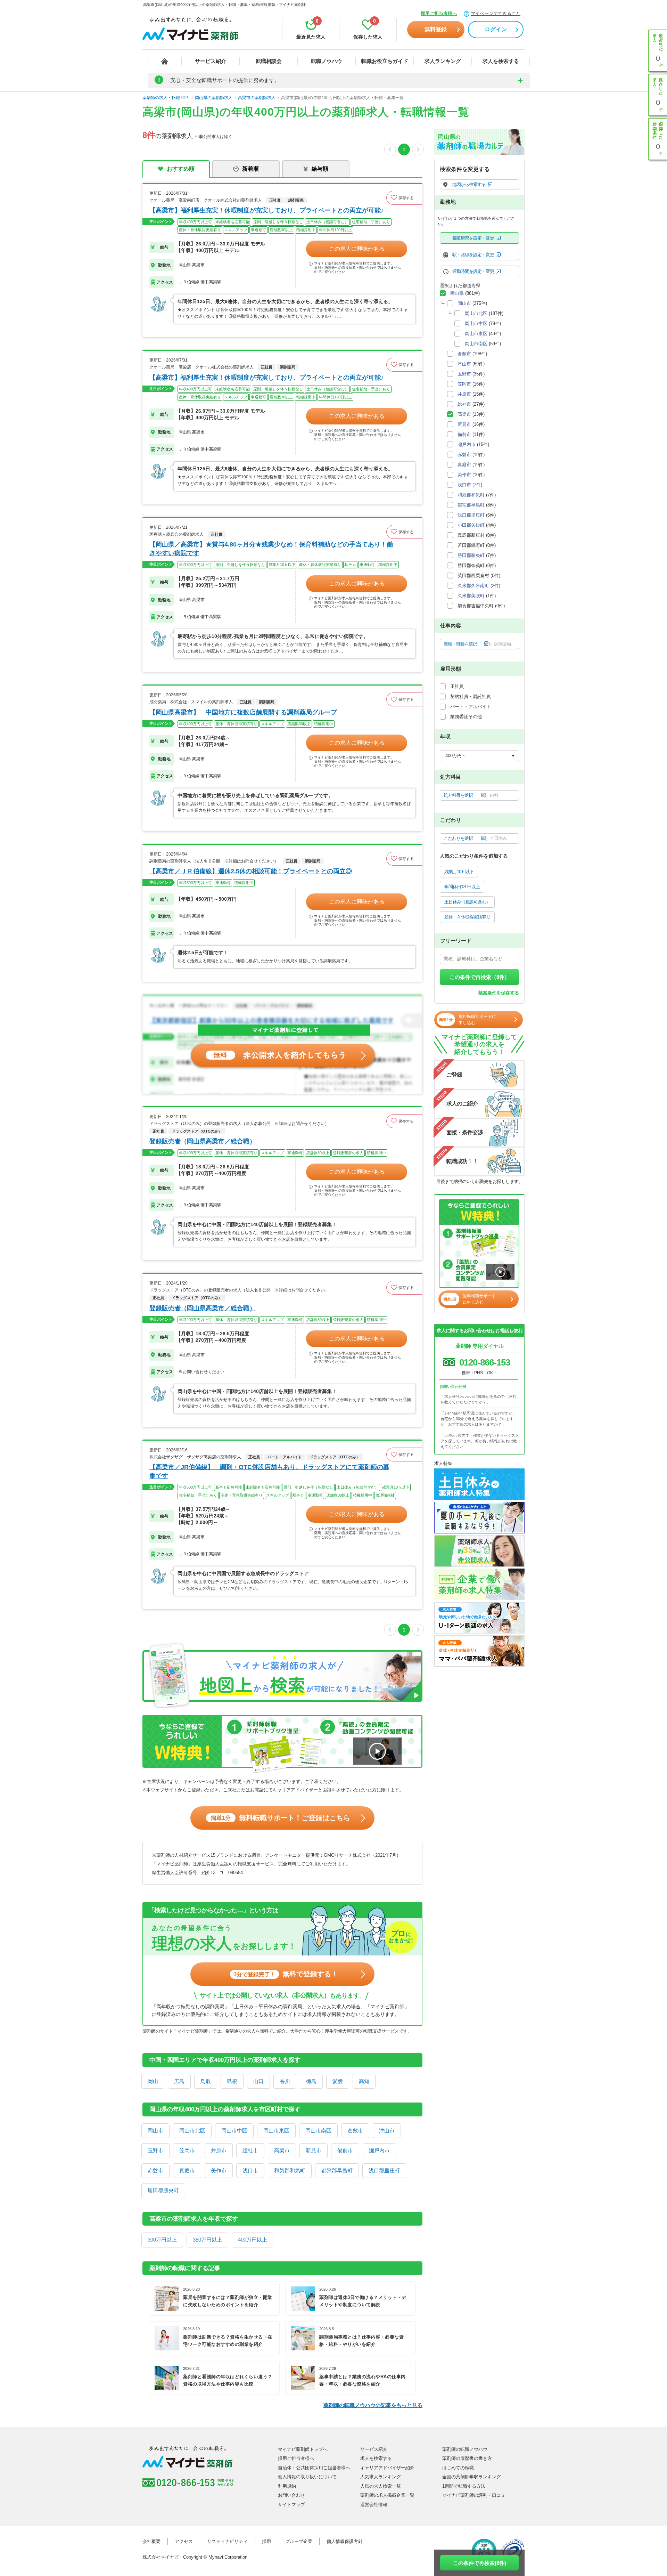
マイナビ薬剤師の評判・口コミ (474, 2495)
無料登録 (436, 29)
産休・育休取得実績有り (467, 917)
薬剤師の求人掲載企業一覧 (387, 2495)
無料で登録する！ (286, 1974)
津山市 (387, 2131)
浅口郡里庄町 (384, 2170)
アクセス (184, 2541)
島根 (232, 2081)
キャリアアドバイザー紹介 (387, 2468)
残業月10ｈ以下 (459, 872)
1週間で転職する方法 (464, 2486)
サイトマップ (291, 2505)
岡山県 (457, 293)
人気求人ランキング (381, 2477)
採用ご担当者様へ (439, 13)
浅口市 (250, 2170)
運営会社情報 (374, 2505)
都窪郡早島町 (337, 2170)
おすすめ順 (181, 169)
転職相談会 (269, 61)
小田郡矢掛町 (471, 525)
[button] (404, 198)
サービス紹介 (211, 61)
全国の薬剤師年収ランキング (472, 2477)
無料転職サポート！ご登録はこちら (281, 1818)
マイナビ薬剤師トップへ (303, 2449)
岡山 (153, 2081)
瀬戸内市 (379, 2150)
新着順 (250, 169)
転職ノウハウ (327, 61)
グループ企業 (299, 2541)
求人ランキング (443, 61)
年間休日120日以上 (462, 887)
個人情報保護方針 (345, 2541)
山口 (258, 2081)
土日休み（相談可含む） (467, 902)
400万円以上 (253, 2240)
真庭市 (187, 2170)
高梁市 (282, 2150)
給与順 (320, 169)
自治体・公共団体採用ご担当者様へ (314, 2468)
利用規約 (287, 2486)
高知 (364, 2081)
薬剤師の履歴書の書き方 (467, 2458)
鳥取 (206, 2081)
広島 (179, 2081)
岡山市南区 (318, 2131)
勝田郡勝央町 (163, 2190)
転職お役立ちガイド (385, 61)
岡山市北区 (192, 2131)
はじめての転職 (458, 2468)
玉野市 (155, 2150)
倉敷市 (355, 2131)
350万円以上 (207, 2240)
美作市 (219, 2170)
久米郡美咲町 (471, 596)
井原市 (219, 2150)
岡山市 (155, 2131)
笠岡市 (187, 2150)
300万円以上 (162, 2240)
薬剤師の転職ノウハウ (465, 2449)
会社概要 (151, 2541)
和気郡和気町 (290, 2170)
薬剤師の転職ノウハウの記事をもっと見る (373, 2405)
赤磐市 (155, 2170)
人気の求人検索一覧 (381, 2486)
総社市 (250, 2150)
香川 (285, 2081)
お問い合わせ (291, 2495)
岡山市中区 (234, 2131)
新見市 (314, 2150)
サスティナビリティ (227, 2541)
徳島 (311, 2081)
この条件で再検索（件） (480, 977)
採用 (266, 2541)
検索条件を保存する (499, 993)
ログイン (496, 29)
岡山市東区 (276, 2131)
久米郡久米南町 (473, 586)
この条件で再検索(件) (480, 2563)
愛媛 (338, 2081)
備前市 (345, 2150)
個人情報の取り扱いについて (307, 2477)
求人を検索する (501, 61)
